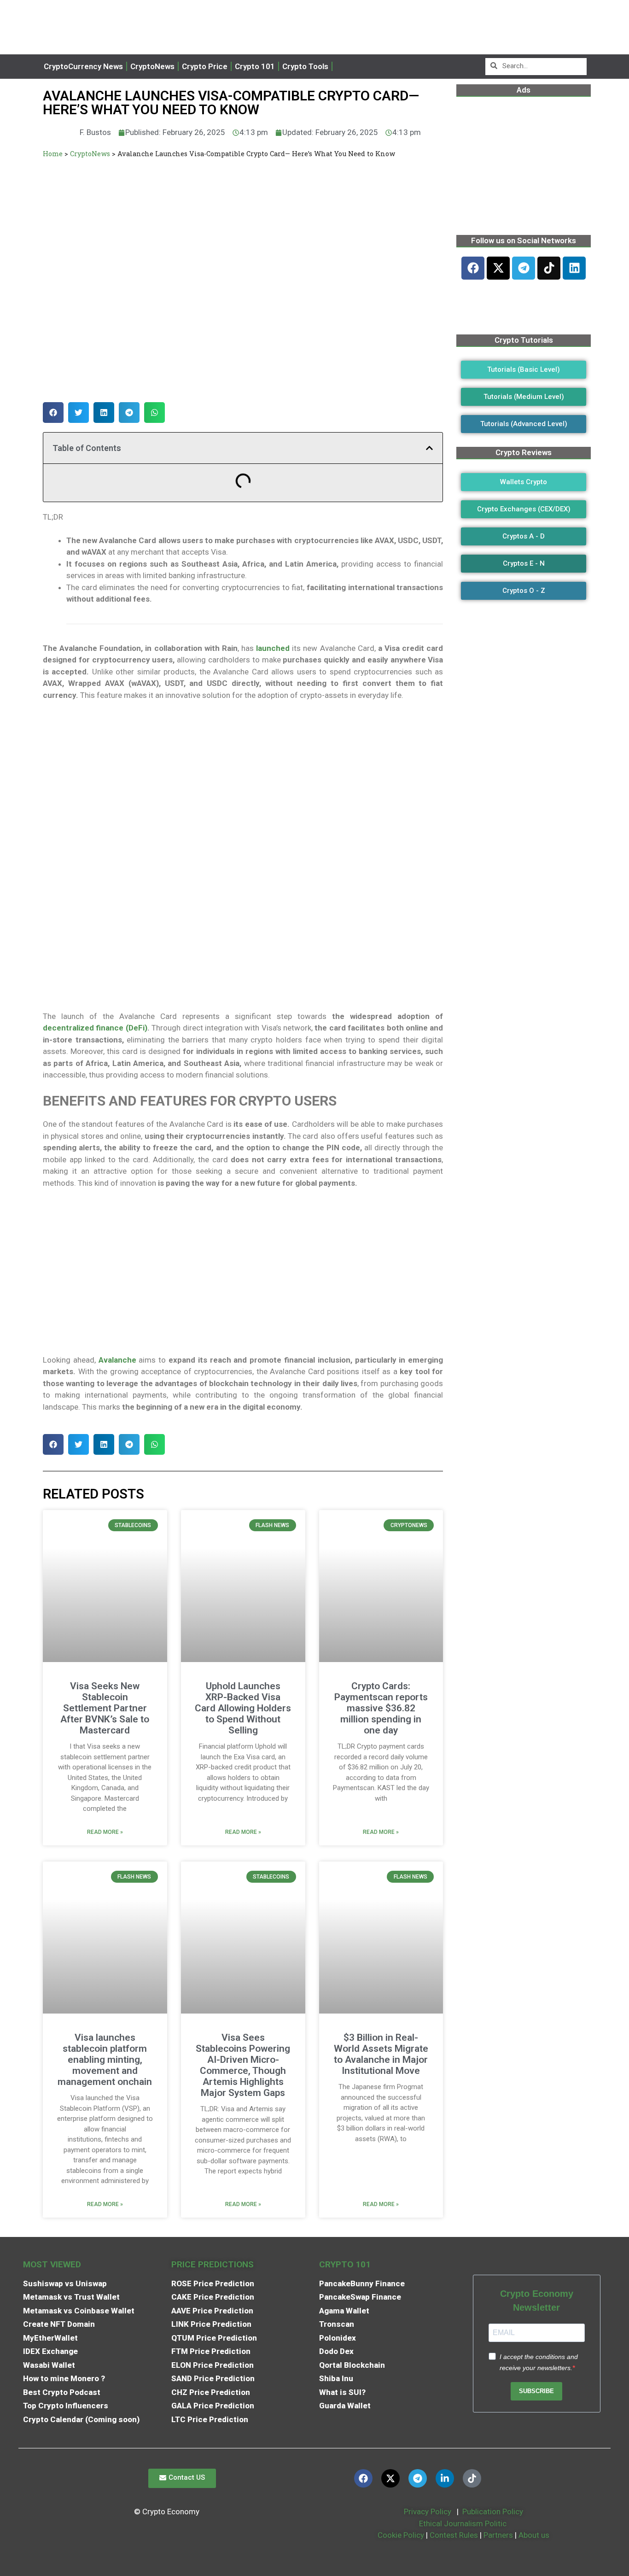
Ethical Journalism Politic (464, 2523)
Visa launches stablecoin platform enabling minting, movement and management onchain (105, 2060)
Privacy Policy (427, 2512)
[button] (53, 413)
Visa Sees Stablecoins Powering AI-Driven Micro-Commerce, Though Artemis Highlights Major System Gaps (243, 2065)
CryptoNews (152, 66)
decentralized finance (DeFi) (95, 1028)
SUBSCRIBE (536, 2391)
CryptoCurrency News (83, 66)
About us (534, 2535)
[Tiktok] (549, 268)
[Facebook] (473, 268)
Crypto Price (205, 66)
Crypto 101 (255, 66)
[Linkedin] (574, 268)
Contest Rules (455, 2535)
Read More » (105, 1832)
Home (53, 154)
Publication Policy (493, 2512)
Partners (498, 2535)
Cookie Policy (400, 2535)
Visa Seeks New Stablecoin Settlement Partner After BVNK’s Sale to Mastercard (105, 1708)
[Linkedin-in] (445, 2478)
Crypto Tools (305, 66)
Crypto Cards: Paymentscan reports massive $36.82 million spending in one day (381, 1708)
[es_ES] (345, 67)
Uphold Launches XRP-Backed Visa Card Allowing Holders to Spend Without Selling (243, 1708)
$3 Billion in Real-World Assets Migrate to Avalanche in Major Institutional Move (381, 2054)
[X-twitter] (498, 268)
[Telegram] (524, 268)
